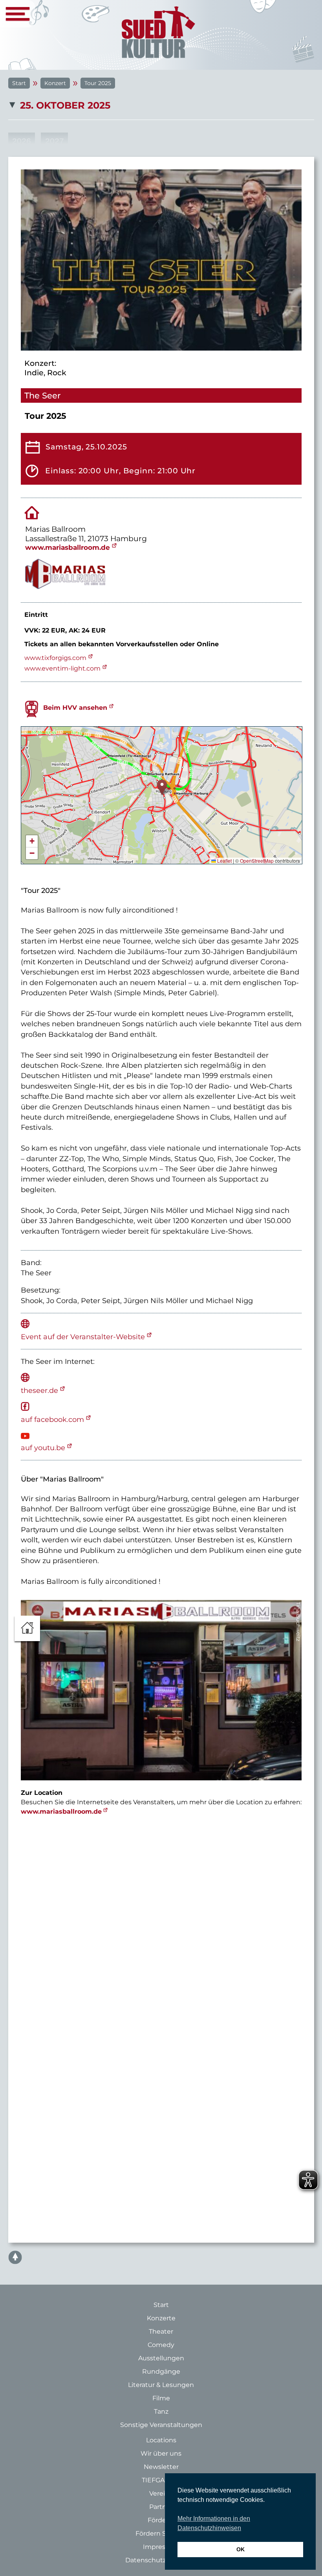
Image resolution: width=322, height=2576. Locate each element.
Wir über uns (161, 2453)
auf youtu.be (43, 1448)
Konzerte (161, 2318)
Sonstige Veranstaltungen (161, 2425)
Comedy (161, 2345)
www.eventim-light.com (62, 668)
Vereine (161, 2493)
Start (19, 83)
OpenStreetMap (257, 861)
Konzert (55, 83)
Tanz (161, 2411)
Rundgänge (161, 2371)
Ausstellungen (161, 2358)
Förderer (161, 2520)
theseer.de (39, 1390)
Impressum (161, 2547)
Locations (161, 2440)
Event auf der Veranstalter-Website (83, 1337)
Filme (161, 2398)
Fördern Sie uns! (161, 2533)
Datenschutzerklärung (161, 2560)
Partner (161, 2507)
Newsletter (161, 2467)
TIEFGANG (158, 2480)
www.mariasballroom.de (68, 547)
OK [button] (241, 2549)
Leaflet (224, 861)
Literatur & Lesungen (161, 2385)
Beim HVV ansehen (75, 708)
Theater (161, 2331)
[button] (162, 787)
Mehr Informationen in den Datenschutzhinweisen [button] (214, 2523)
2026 (22, 141)
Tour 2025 (98, 83)
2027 (55, 141)
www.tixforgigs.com (55, 658)
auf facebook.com (52, 1419)
